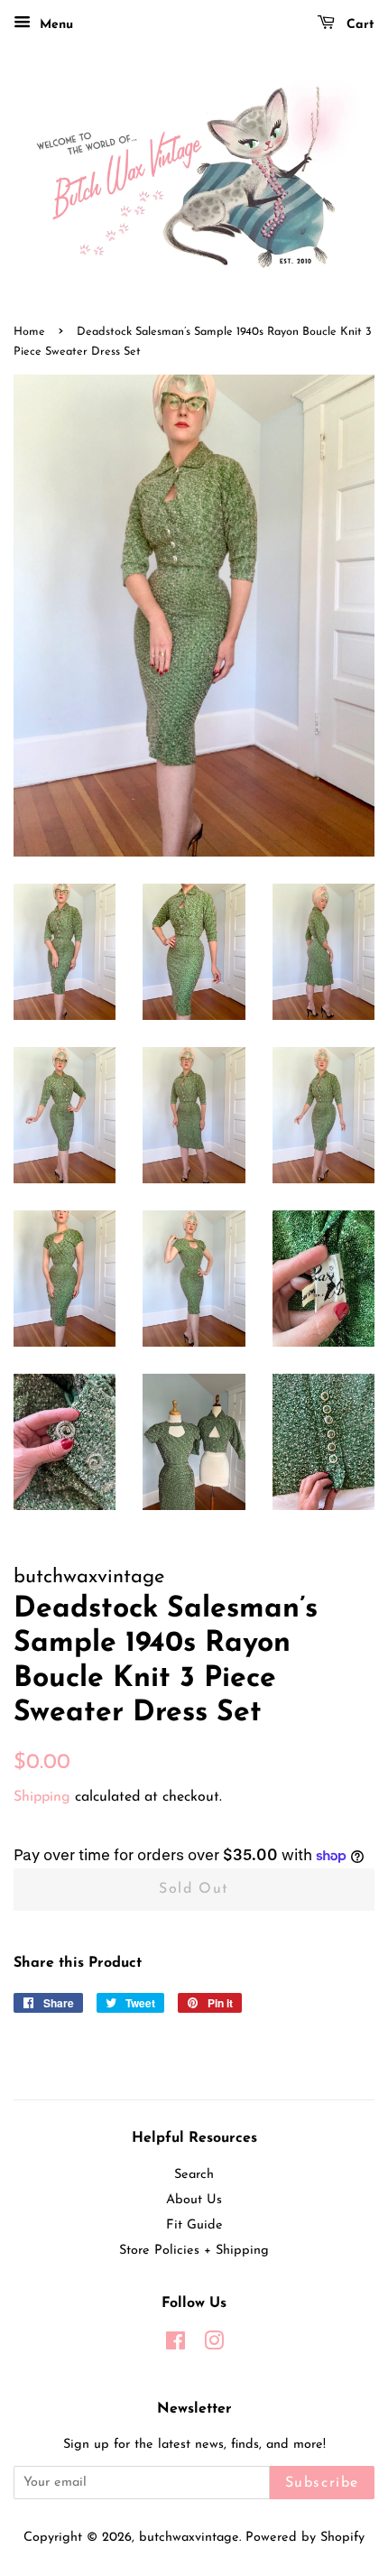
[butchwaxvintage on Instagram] (214, 2345)
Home (29, 332)
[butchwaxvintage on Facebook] (176, 2345)
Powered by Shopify (305, 2538)
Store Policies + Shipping (194, 2251)
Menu (54, 25)
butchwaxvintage (189, 2538)
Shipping (42, 1797)
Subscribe (322, 2483)
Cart (358, 25)
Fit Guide (194, 2225)
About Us (194, 2200)
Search (194, 2175)
